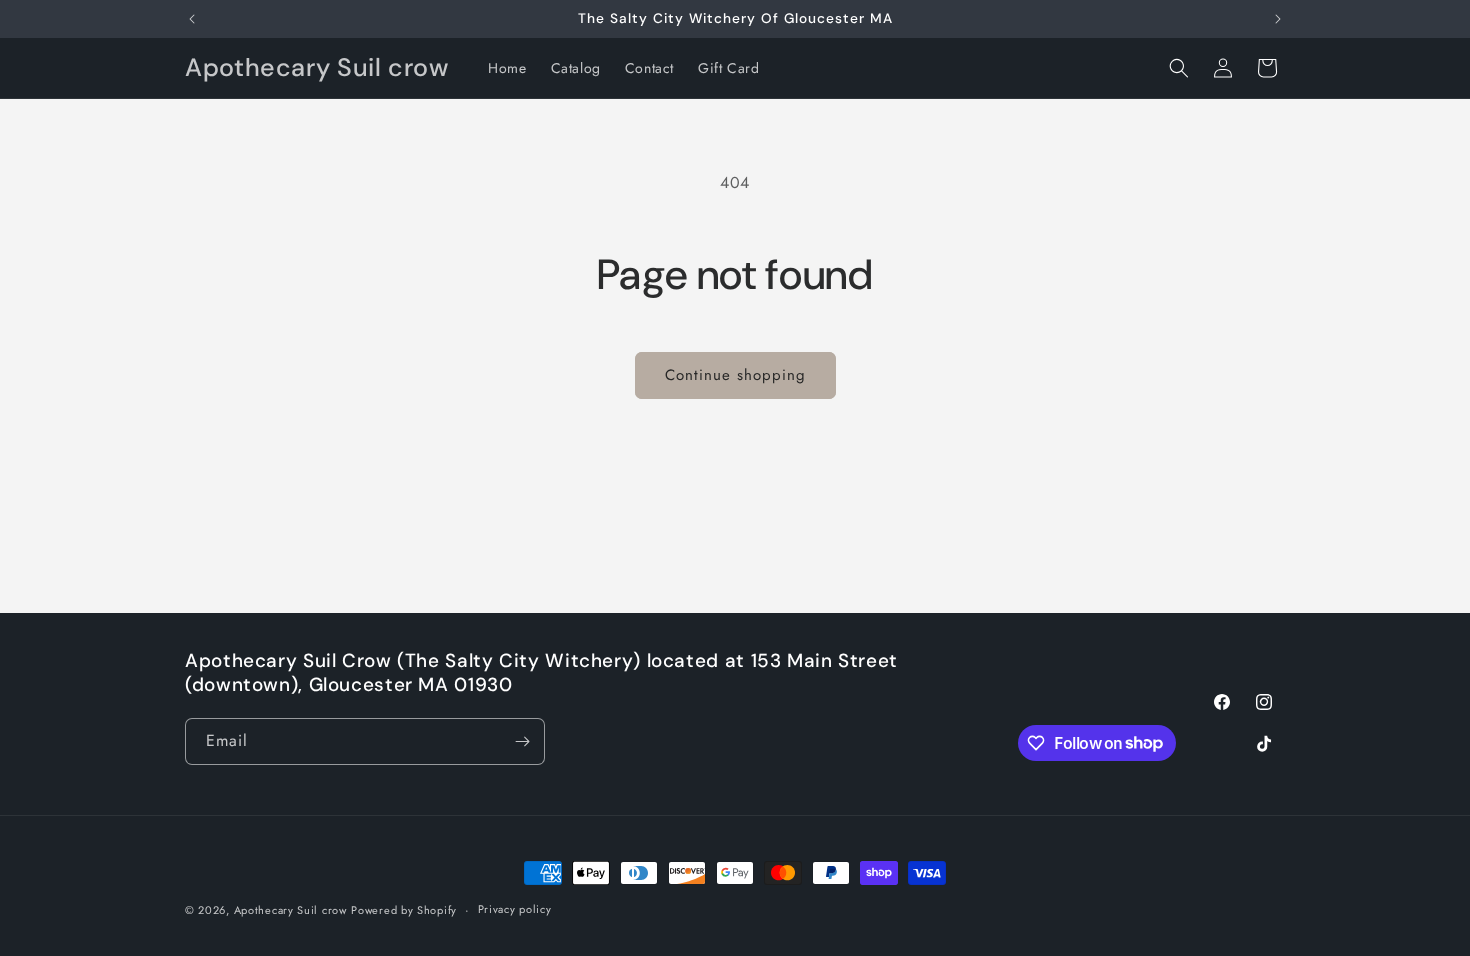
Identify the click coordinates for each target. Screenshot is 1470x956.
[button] (1179, 68)
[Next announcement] (1278, 19)
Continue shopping (735, 375)
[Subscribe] (522, 741)
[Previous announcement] (192, 19)
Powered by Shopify (404, 910)
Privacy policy (515, 909)
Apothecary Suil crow (290, 910)
